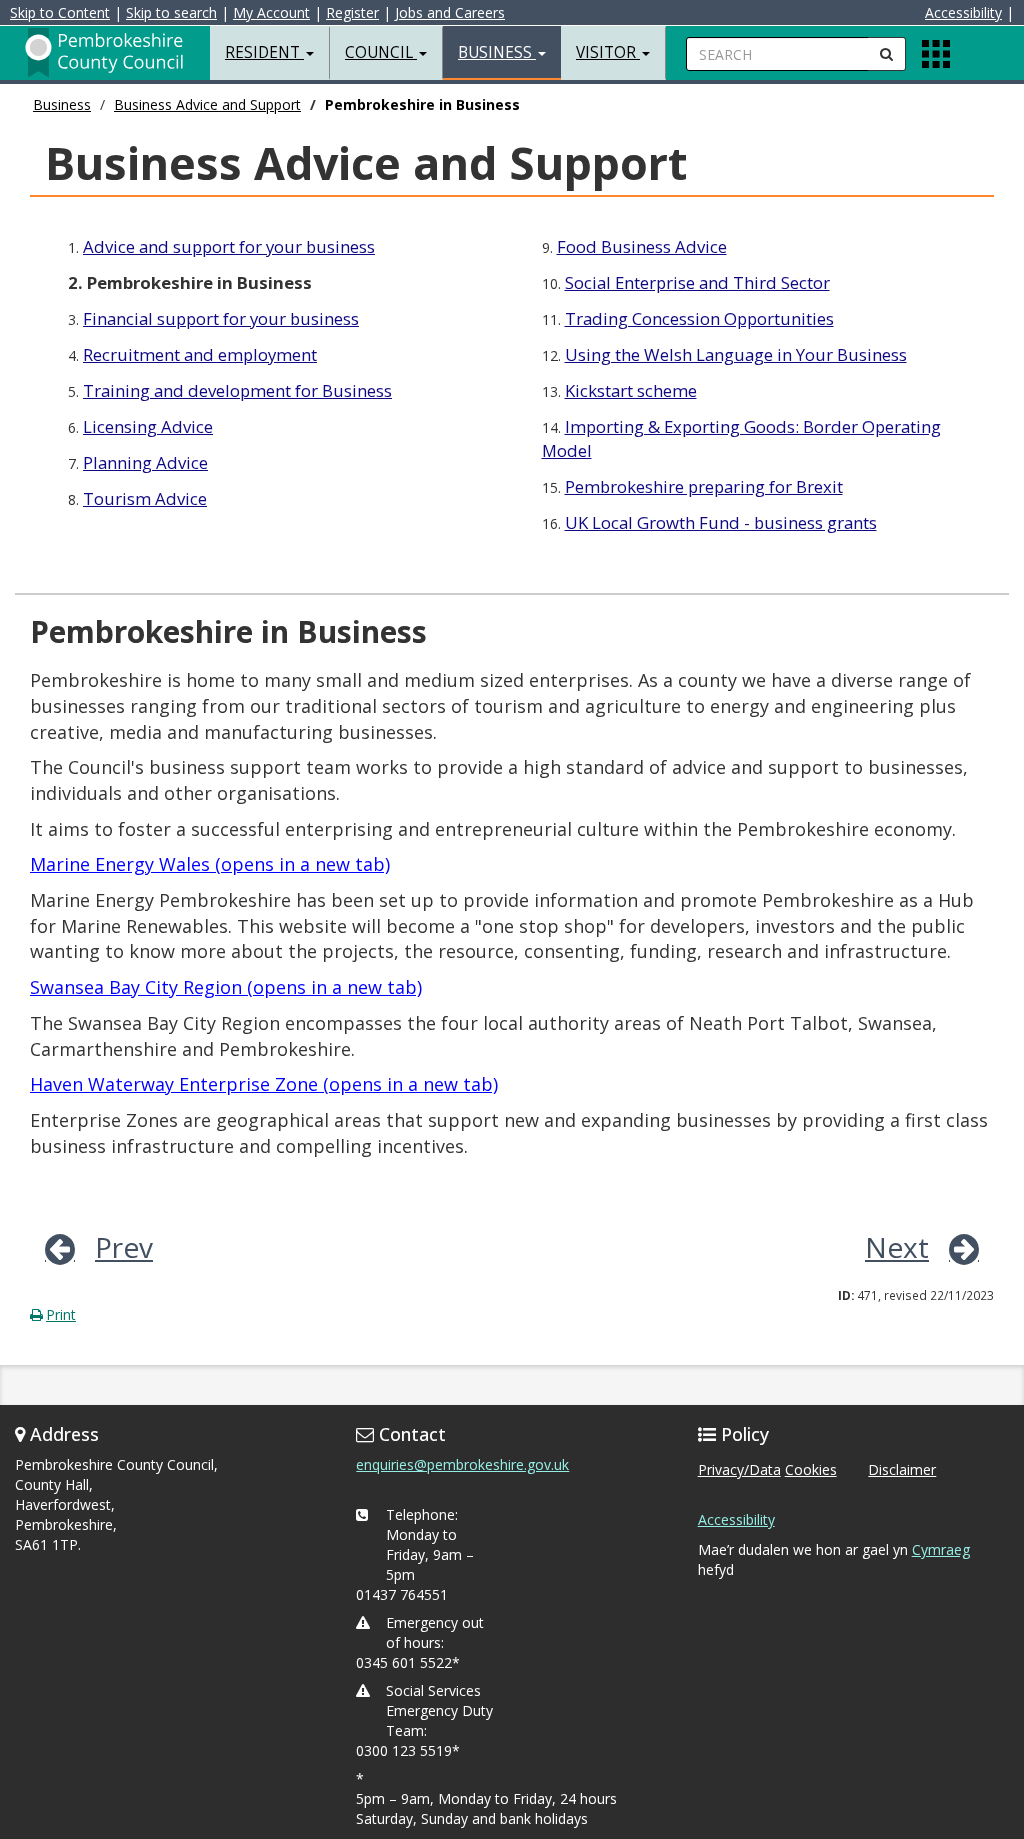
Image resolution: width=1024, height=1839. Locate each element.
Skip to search (171, 12)
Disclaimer (902, 1469)
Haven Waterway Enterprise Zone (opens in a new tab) (264, 1084)
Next (897, 1247)
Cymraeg (941, 1549)
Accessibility (963, 12)
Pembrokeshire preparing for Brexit (704, 486)
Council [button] (381, 52)
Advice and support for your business (229, 246)
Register (352, 12)
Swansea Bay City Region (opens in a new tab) (226, 987)
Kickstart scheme (631, 390)
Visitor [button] (608, 52)
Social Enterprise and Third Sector (697, 282)
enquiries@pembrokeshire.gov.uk (462, 1464)
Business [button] (497, 52)
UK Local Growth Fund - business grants (721, 522)
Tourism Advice (145, 498)
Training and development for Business (237, 390)
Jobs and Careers (450, 12)
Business (62, 104)
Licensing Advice (148, 426)
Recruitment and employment (200, 354)
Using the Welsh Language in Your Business (736, 354)
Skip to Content (60, 12)
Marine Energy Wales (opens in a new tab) (210, 864)
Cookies (811, 1469)
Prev (124, 1247)
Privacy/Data (739, 1469)
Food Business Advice (642, 246)
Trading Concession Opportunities (699, 318)
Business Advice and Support (207, 104)
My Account (271, 12)
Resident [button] (264, 52)
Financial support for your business (221, 318)
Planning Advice (145, 462)
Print (61, 1314)
